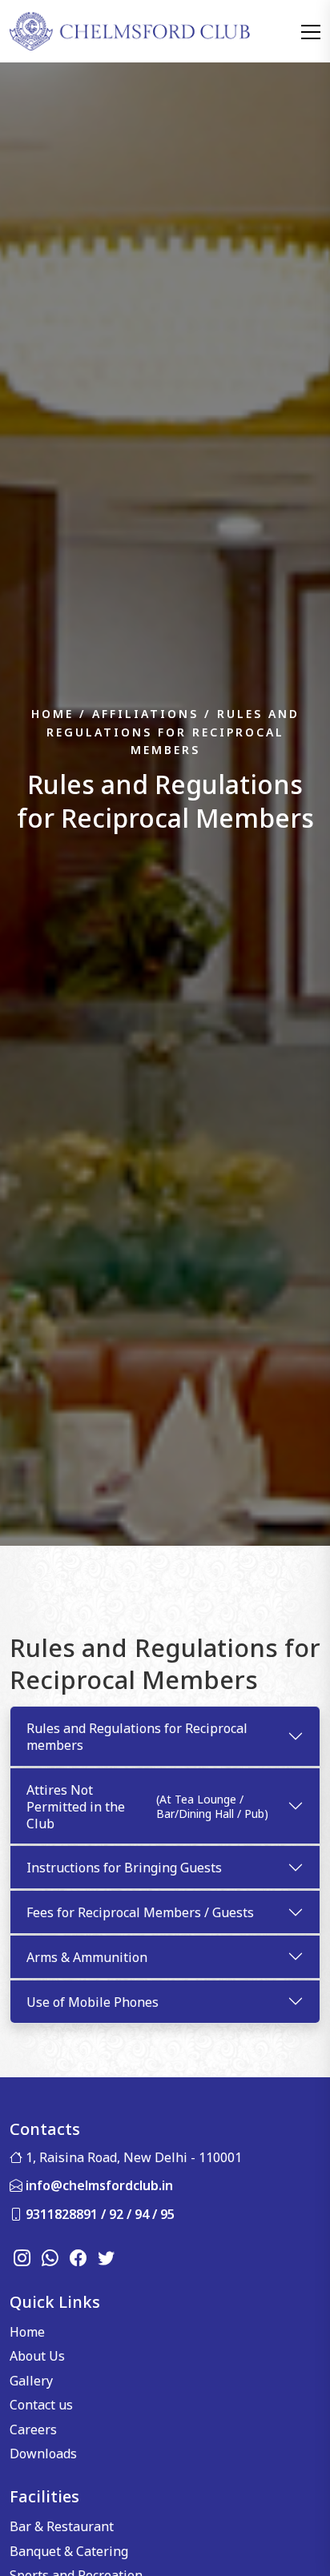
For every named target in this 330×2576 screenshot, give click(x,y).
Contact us (41, 2404)
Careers (33, 2429)
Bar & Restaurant (62, 2526)
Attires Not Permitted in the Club (147, 1806)
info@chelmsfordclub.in (99, 2184)
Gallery (31, 2380)
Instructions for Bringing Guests (124, 1866)
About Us (37, 2355)
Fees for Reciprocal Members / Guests (140, 1911)
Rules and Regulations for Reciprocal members (137, 1735)
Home (27, 2331)
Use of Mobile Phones (93, 2001)
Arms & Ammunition (87, 1956)
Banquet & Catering (69, 2550)
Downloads (43, 2453)
